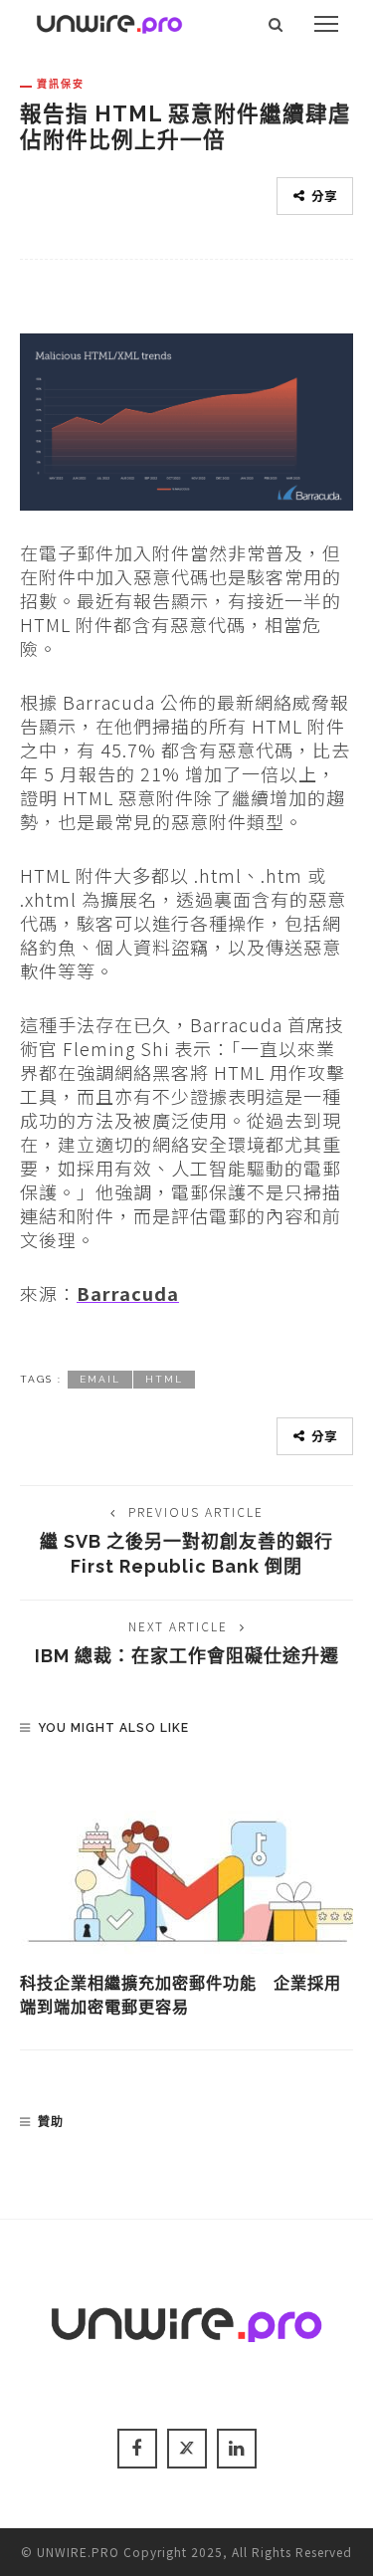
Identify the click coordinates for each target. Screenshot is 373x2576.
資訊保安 (61, 84)
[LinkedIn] (237, 2449)
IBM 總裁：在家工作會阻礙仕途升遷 (187, 1656)
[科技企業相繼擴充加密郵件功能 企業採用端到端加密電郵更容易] (186, 1862)
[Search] (276, 24)
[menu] (326, 24)
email (100, 1379)
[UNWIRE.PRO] (109, 21)
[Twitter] (187, 2449)
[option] (186, 1892)
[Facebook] (137, 2449)
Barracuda (128, 1293)
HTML (164, 1379)
